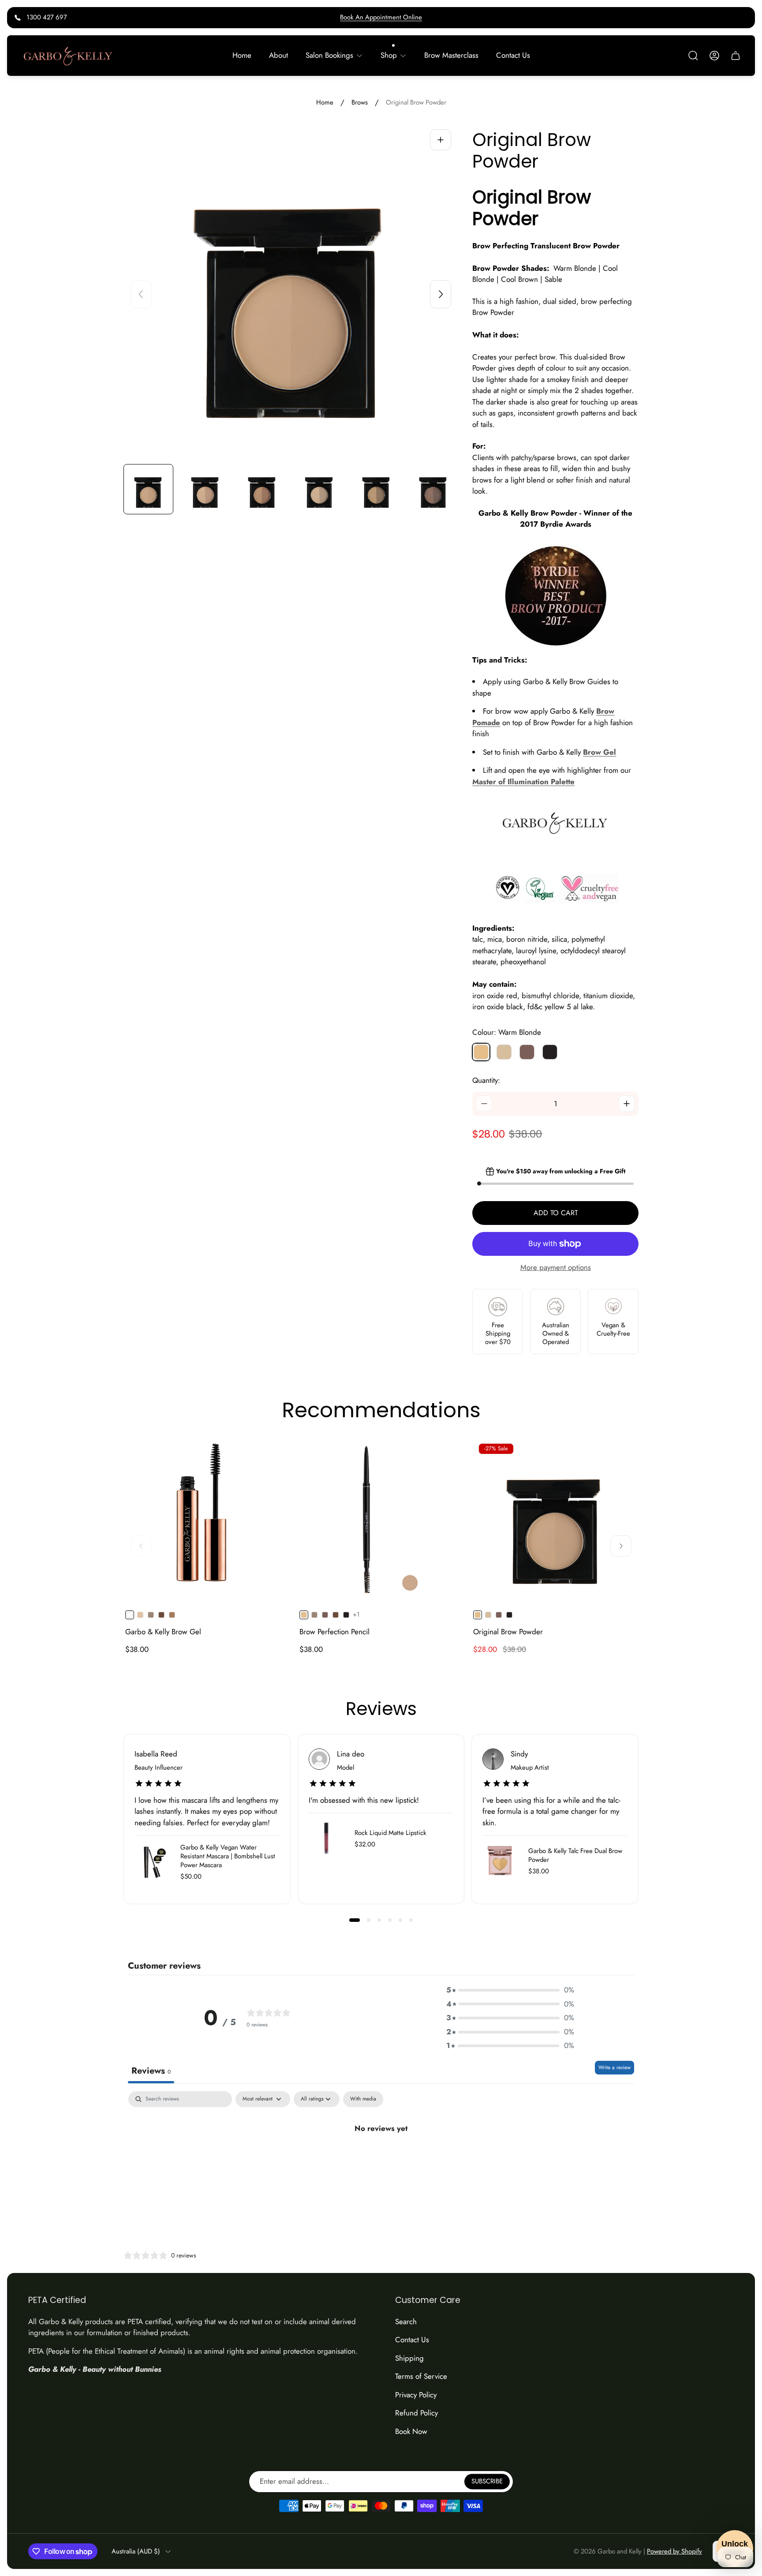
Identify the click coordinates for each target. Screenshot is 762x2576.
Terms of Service (421, 2376)
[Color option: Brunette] (161, 1615)
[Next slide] (441, 294)
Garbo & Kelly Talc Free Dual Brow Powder (575, 1855)
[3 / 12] (262, 489)
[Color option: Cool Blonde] (488, 1615)
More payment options (556, 1268)
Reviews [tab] (151, 2071)
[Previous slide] (141, 294)
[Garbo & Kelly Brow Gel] (207, 1520)
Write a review (614, 2067)
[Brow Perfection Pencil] (381, 1520)
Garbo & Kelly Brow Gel (163, 1632)
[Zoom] (441, 140)
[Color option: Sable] (346, 1615)
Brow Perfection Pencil (334, 1632)
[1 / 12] (148, 489)
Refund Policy (416, 2413)
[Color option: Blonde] (140, 1615)
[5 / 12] (376, 489)
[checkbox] (363, 2099)
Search (406, 2321)
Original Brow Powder (508, 1632)
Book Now (411, 2431)
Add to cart (556, 1213)
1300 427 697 (47, 17)
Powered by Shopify (674, 2551)
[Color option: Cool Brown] (325, 1615)
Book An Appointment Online (381, 17)
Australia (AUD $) (136, 2552)
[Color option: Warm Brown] (151, 1615)
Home (325, 103)
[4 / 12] (319, 489)
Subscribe (487, 2482)
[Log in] (714, 56)
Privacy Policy (416, 2395)
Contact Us (412, 2340)
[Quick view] (273, 1454)
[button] (355, 1920)
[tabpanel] (381, 2158)
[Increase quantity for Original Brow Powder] (627, 1104)
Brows (360, 103)
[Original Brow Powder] (555, 1520)
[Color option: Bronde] (172, 1615)
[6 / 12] (433, 489)
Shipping (409, 2358)
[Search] (693, 56)
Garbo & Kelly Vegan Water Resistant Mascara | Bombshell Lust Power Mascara (228, 1856)
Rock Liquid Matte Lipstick (390, 1833)
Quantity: (486, 1080)
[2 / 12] (205, 489)
